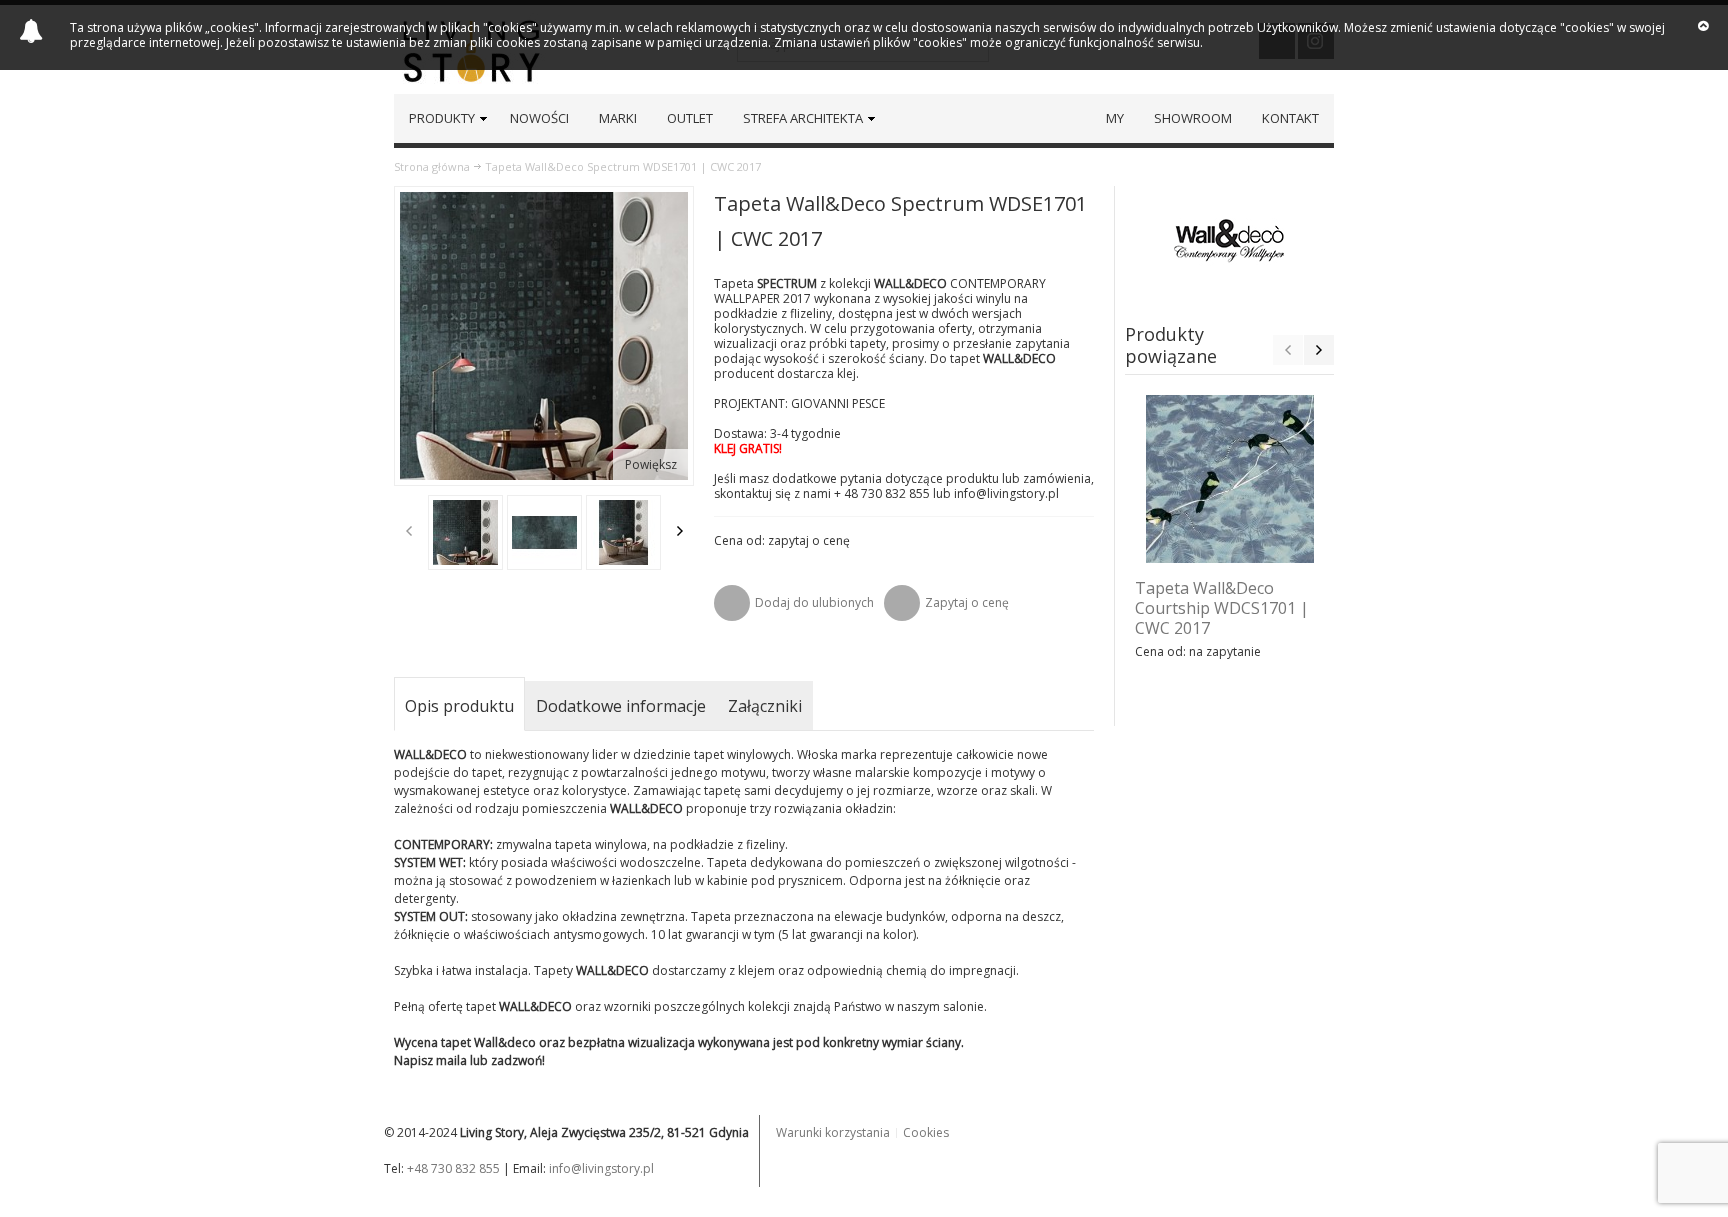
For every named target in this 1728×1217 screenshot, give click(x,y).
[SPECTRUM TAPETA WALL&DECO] (465, 532)
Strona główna (432, 166)
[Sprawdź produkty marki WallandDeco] (1230, 241)
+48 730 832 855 (453, 1168)
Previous (409, 531)
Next (680, 531)
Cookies (926, 1132)
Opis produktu (459, 706)
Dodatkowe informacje (621, 706)
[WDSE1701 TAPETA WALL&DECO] (544, 532)
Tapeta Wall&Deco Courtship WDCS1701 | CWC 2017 (1222, 608)
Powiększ (651, 464)
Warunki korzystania (833, 1132)
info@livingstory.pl (601, 1168)
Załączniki (765, 706)
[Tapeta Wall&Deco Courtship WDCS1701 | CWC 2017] (1230, 479)
